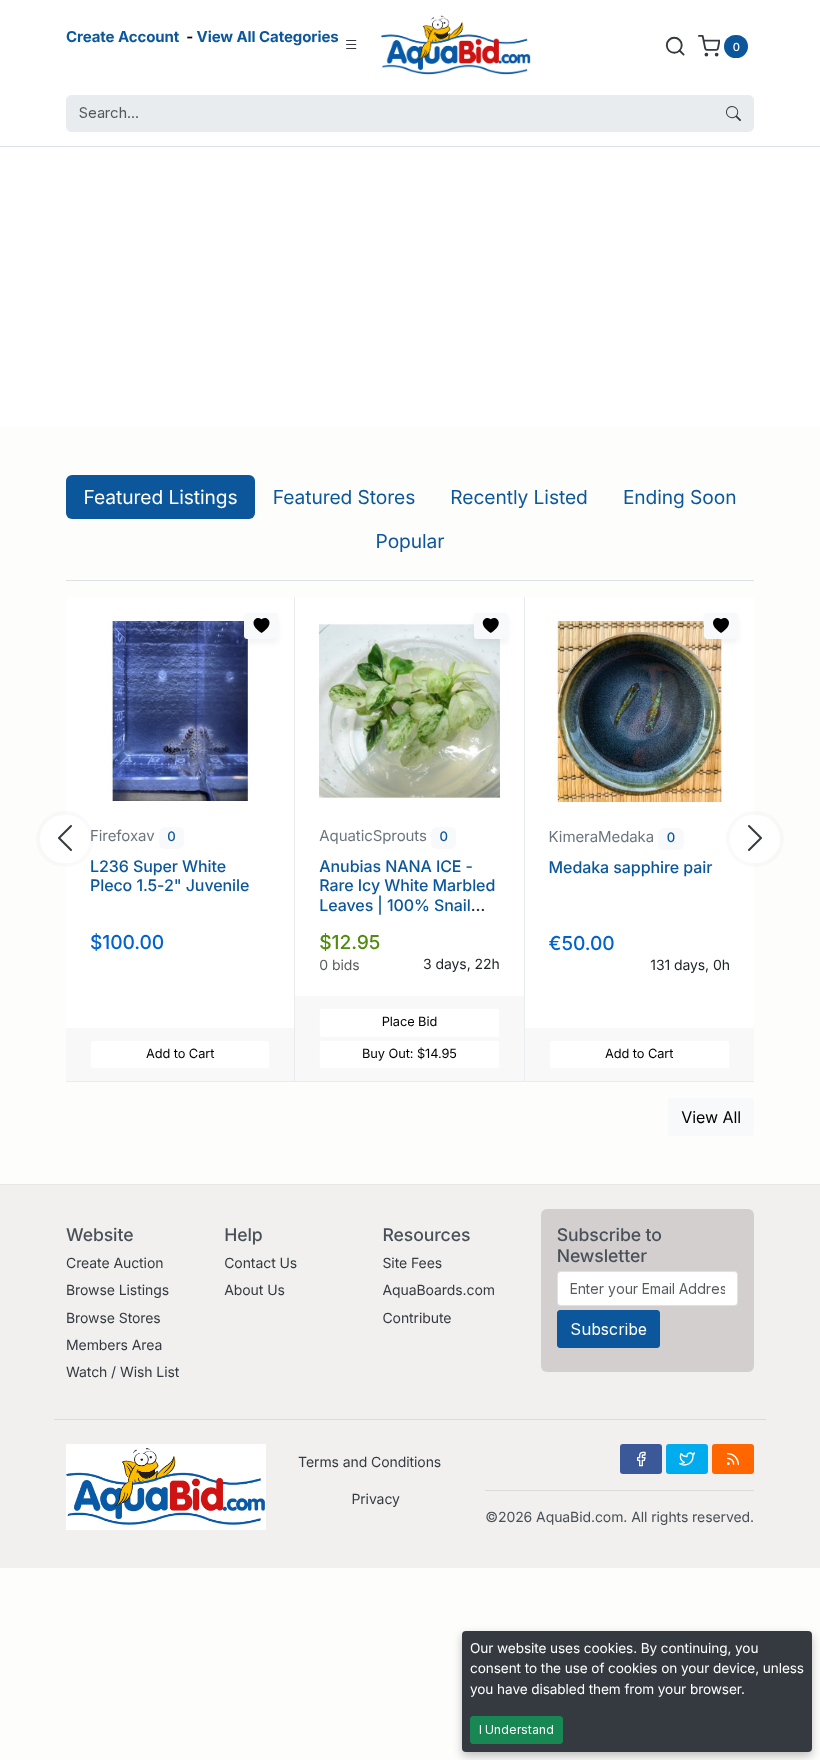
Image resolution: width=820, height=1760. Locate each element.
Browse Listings (117, 1290)
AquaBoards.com (438, 1290)
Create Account (122, 36)
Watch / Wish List (122, 1372)
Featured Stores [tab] (344, 497)
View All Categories (268, 36)
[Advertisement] (410, 287)
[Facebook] (641, 1459)
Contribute (416, 1318)
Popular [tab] (410, 541)
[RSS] (733, 1459)
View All (711, 1117)
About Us (254, 1290)
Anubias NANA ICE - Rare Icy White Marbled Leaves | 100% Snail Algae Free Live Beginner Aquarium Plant (407, 914)
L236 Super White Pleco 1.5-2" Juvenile (169, 875)
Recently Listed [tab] (518, 497)
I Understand (516, 1729)
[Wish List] (261, 626)
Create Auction (114, 1263)
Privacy (375, 1499)
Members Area (114, 1345)
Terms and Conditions (369, 1462)
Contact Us (260, 1263)
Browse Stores (113, 1318)
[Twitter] (687, 1459)
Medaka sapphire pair (631, 867)
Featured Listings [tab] (161, 497)
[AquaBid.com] (456, 45)
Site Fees (412, 1263)
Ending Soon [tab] (680, 497)
